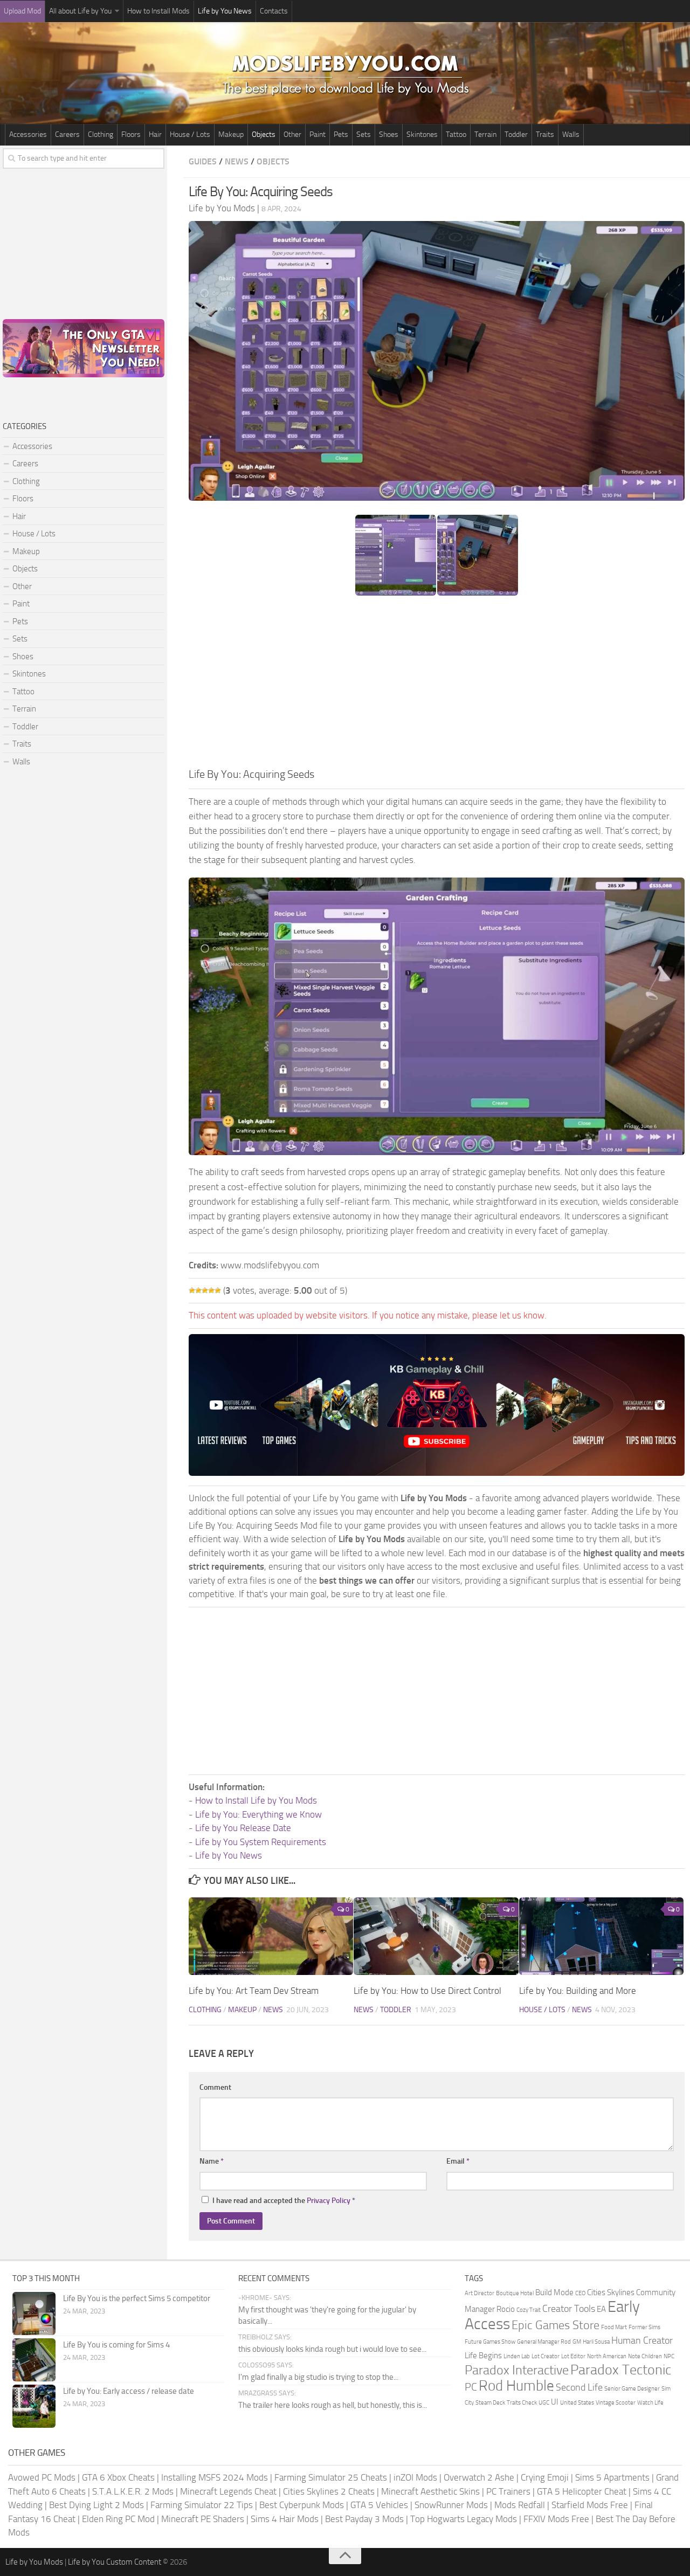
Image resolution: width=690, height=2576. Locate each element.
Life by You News (225, 11)
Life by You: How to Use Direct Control (427, 1991)
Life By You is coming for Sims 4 (116, 2345)
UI (555, 2402)
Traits (545, 134)
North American (607, 2356)
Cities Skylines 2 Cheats (329, 2491)
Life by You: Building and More (578, 1991)
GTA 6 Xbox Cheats (118, 2477)
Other (292, 134)
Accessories (28, 134)
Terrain (485, 134)
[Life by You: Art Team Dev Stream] (271, 1936)
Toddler (516, 134)
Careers (67, 134)
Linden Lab (517, 2356)
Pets (341, 134)
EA (601, 2309)
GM (577, 2342)
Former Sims (644, 2327)
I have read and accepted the (284, 2201)
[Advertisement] (437, 685)
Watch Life (650, 2403)
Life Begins (483, 2356)
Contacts (274, 11)
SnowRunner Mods (451, 2505)
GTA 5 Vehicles (379, 2505)
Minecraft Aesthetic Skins (430, 2491)
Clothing (101, 134)
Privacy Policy (329, 2201)
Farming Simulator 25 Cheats (331, 2477)
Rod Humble (516, 2386)
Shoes (389, 134)
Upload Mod (22, 11)
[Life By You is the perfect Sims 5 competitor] (34, 2313)
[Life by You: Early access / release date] (34, 2406)
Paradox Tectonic (621, 2370)
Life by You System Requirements (261, 1842)
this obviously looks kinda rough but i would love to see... (332, 2349)
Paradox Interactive (517, 2370)
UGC (544, 2403)
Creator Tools (569, 2309)
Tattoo (456, 134)
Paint (318, 134)
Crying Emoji (545, 2477)
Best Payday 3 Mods (364, 2519)
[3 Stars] (205, 1290)
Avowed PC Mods (42, 2477)
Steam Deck (490, 2403)
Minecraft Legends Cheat (228, 2491)
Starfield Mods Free (590, 2505)
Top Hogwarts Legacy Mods (464, 2519)
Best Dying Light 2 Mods (96, 2505)
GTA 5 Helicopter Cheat (582, 2491)
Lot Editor (573, 2356)
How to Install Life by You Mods (256, 1800)
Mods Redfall (520, 2505)
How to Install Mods (158, 11)
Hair (155, 134)
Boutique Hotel (515, 2293)
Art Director (479, 2293)
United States (577, 2403)
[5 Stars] (218, 1290)
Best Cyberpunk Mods (302, 2505)
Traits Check (522, 2403)
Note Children (645, 2356)
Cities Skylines (611, 2292)
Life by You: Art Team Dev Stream (254, 1991)
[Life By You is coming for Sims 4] (34, 2360)
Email (458, 2161)
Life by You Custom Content (115, 2562)
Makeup (231, 134)
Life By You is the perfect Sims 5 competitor (137, 2298)
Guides (203, 161)
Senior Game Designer (632, 2389)
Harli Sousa (596, 2342)
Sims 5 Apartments (612, 2477)
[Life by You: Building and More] (601, 1936)
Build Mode (554, 2292)
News (237, 161)
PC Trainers (508, 2491)
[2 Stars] (198, 1290)
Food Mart (614, 2327)
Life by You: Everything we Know (258, 1814)
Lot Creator (546, 2356)
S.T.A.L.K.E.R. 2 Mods (133, 2491)
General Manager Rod (544, 2342)
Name (212, 2161)
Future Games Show (490, 2342)
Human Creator (642, 2340)
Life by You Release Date (243, 1828)
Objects (264, 134)
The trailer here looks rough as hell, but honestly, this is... (333, 2405)
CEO (580, 2293)
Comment (215, 2087)
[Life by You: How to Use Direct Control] (436, 1936)
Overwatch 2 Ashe (479, 2477)
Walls (571, 134)
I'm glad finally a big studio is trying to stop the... (318, 2377)
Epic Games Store (556, 2325)
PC (471, 2387)
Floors (131, 134)
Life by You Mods (34, 2562)
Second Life (579, 2387)
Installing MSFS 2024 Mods (215, 2477)
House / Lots (190, 134)
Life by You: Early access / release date (129, 2391)
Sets (364, 134)
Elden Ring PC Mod (118, 2519)
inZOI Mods (415, 2477)
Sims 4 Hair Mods (285, 2519)
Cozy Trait (529, 2310)
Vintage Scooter (616, 2403)
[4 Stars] (211, 1290)
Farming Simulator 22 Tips (202, 2505)
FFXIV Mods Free (556, 2519)
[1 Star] (192, 1290)
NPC (669, 2356)
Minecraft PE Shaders (203, 2519)
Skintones (422, 134)
